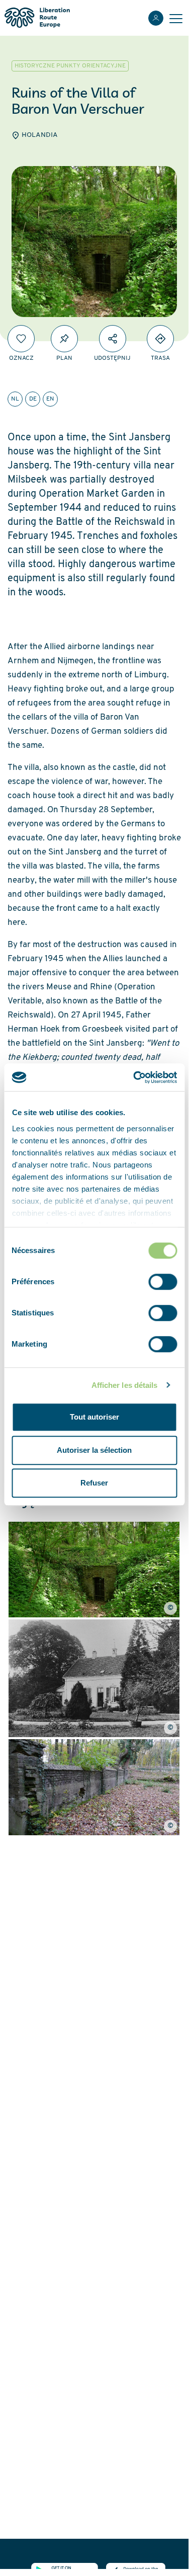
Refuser (94, 1483)
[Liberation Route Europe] (37, 18)
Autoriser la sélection (94, 1450)
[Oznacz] (21, 339)
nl (15, 399)
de (33, 399)
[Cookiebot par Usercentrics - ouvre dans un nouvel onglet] (134, 1077)
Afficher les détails (125, 1385)
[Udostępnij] (113, 339)
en (50, 399)
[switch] (163, 1282)
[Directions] (160, 339)
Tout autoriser (94, 1417)
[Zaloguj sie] (156, 18)
